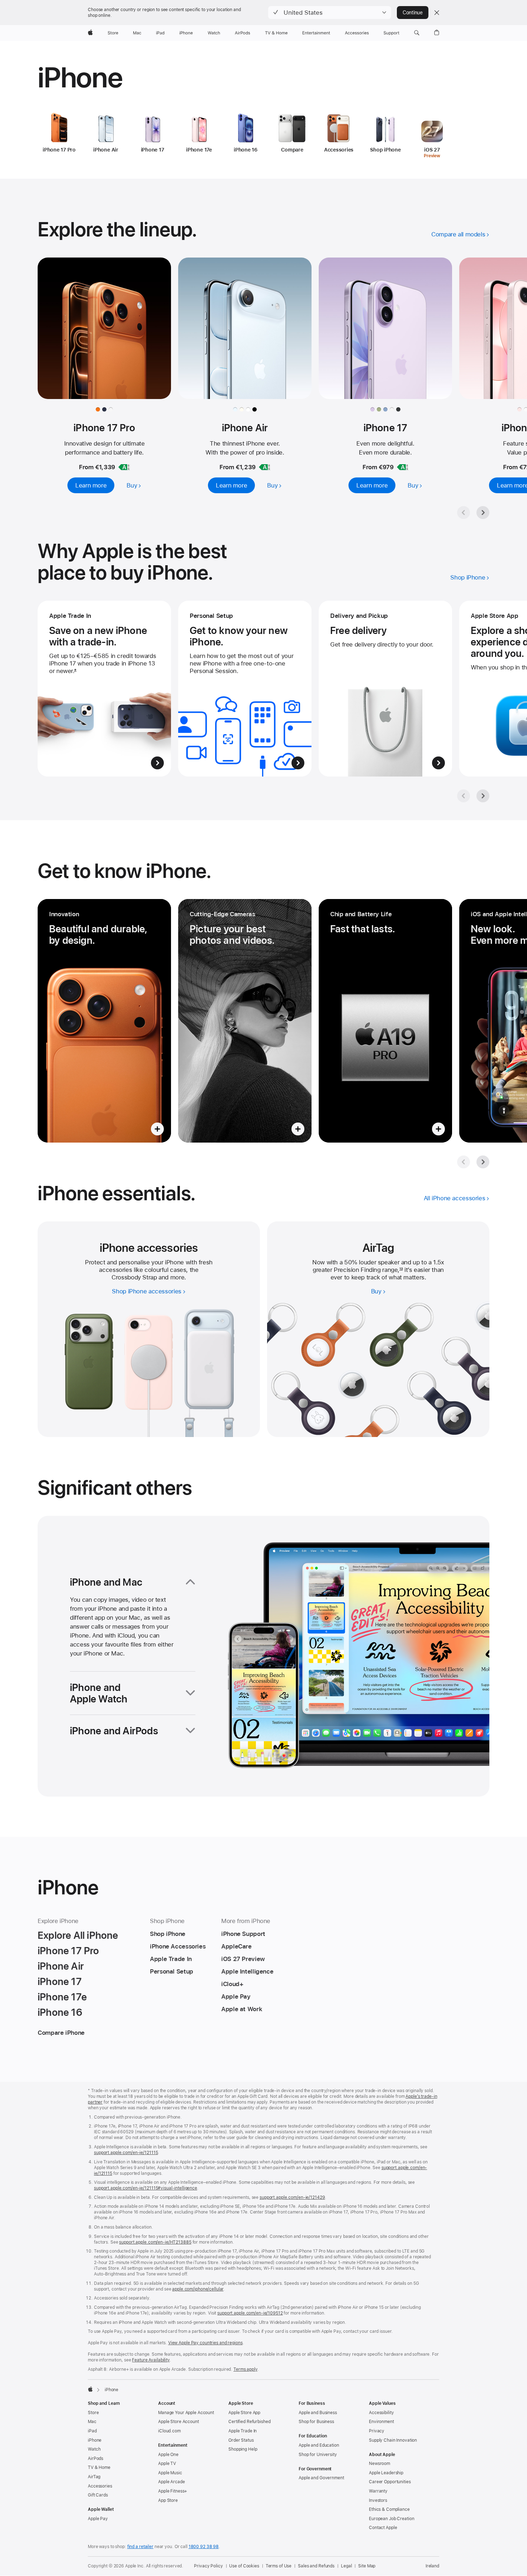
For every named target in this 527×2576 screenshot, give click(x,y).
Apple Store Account (179, 2422)
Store (93, 2413)
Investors (378, 2500)
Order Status (241, 2440)
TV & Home (99, 2467)
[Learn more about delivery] (385, 689)
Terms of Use (279, 2566)
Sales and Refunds (316, 2566)
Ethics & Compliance (389, 2509)
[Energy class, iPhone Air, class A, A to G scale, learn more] (265, 467)
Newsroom (379, 2464)
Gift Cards (98, 2495)
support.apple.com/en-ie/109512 (250, 2313)
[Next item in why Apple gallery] (483, 796)
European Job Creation (391, 2519)
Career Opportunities (390, 2482)
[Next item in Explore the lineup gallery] (483, 513)
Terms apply (245, 2369)
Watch (94, 2449)
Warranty (378, 2491)
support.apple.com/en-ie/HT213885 (155, 2242)
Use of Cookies (244, 2566)
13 (401, 1270)
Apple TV (167, 2464)
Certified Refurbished (249, 2422)
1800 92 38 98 (204, 2547)
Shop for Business (316, 2422)
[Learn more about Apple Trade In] (104, 689)
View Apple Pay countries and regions (205, 2343)
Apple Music (170, 2473)
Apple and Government (321, 2478)
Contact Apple (383, 2528)
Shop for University (318, 2455)
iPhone (95, 2440)
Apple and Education (319, 2445)
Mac (92, 2422)
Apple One (168, 2455)
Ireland (432, 2566)
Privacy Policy (208, 2566)
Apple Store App (244, 2413)
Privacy (377, 2431)
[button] (330, 13)
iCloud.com (169, 2431)
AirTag (94, 2477)
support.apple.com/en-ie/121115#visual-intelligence (146, 2188)
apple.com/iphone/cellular (198, 2289)
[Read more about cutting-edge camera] (245, 1021)
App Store (168, 2500)
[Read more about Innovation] (104, 1021)
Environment (381, 2422)
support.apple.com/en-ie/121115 (126, 2153)
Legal (346, 2566)
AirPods (96, 2459)
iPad (92, 2431)
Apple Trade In (243, 2431)
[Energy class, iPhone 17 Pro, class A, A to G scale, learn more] (124, 467)
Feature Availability (151, 2360)
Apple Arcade (172, 2482)
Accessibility (381, 2413)
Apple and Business (318, 2413)
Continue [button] (413, 13)
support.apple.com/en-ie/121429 (292, 2197)
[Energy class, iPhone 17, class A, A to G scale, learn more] (403, 467)
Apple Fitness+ (173, 2491)
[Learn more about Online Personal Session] (245, 689)
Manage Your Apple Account (186, 2413)
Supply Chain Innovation (393, 2440)
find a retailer (140, 2547)
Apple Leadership (386, 2473)
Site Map (367, 2566)
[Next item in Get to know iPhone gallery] (483, 1162)
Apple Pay (98, 2519)
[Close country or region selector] (437, 13)
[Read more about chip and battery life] (385, 1021)
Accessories (100, 2486)
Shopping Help (243, 2449)
